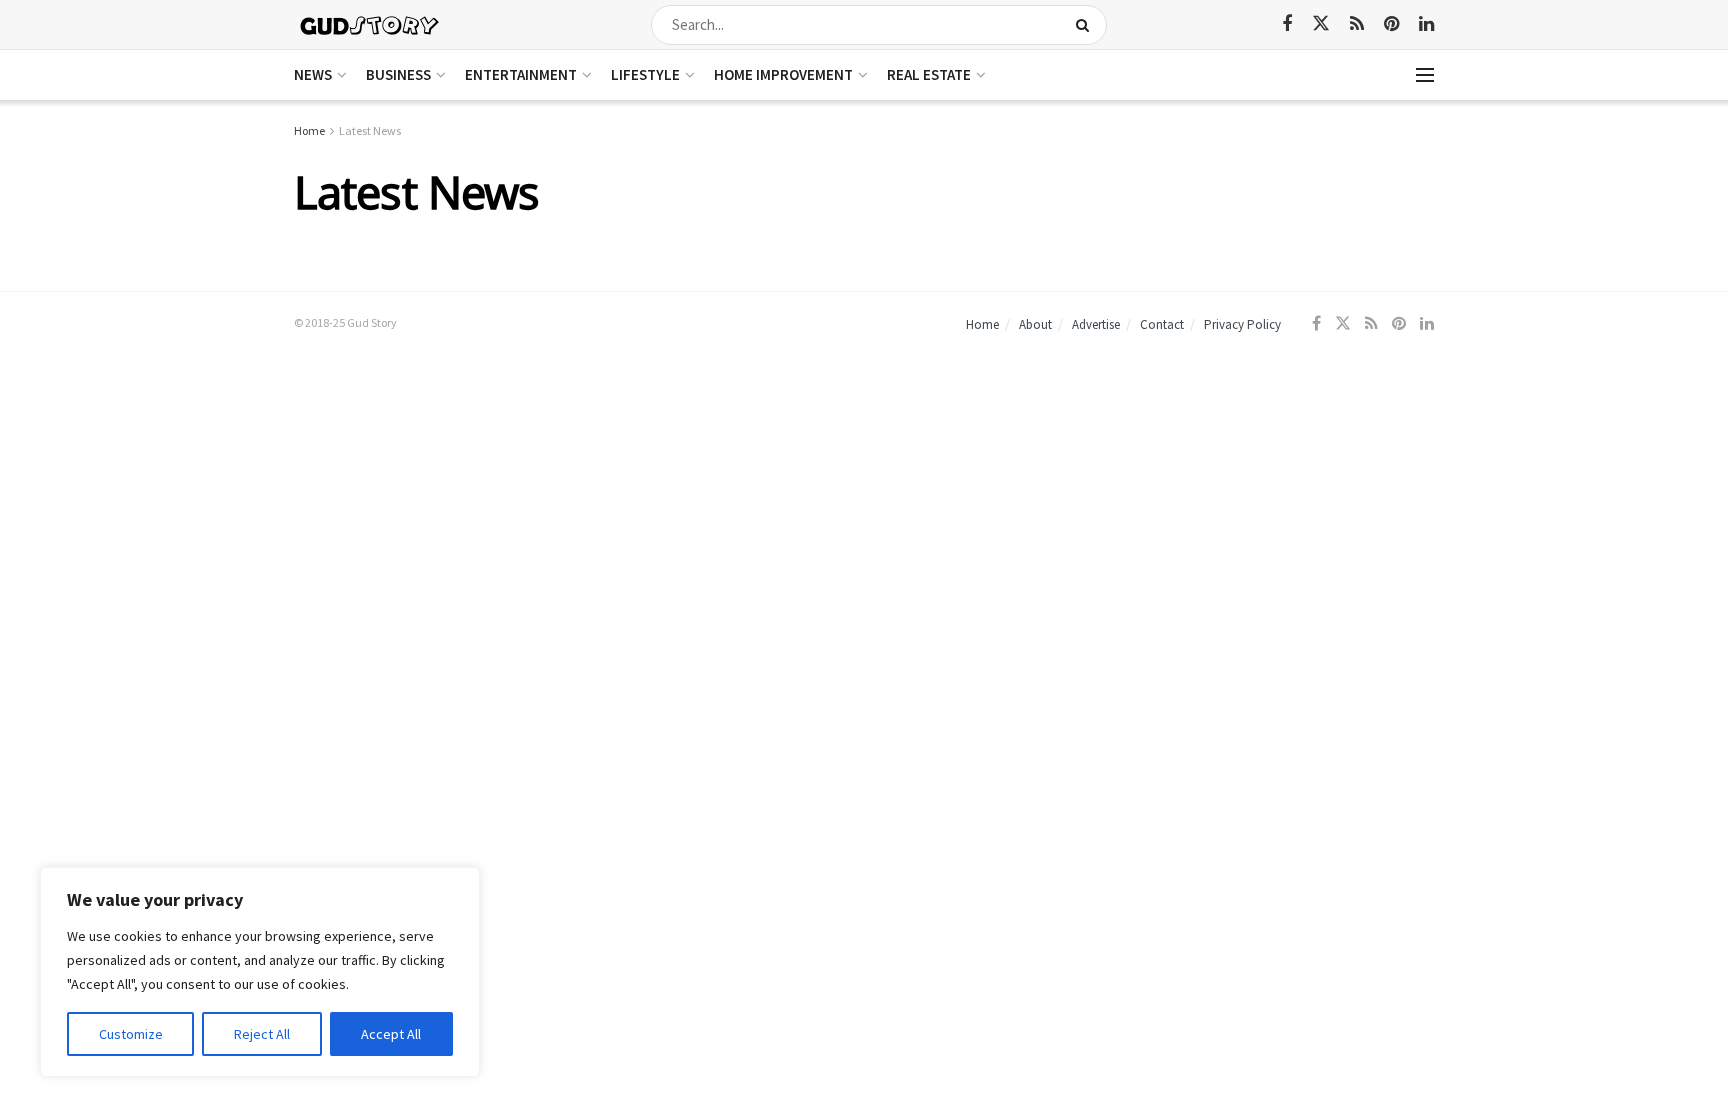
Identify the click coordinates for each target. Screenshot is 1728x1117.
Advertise (1096, 324)
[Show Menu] (1425, 75)
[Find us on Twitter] (1321, 24)
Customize (131, 1034)
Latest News (370, 130)
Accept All (391, 1034)
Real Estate (929, 74)
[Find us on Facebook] (1287, 24)
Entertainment (521, 74)
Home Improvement (783, 74)
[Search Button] (1086, 25)
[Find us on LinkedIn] (1426, 24)
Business (398, 74)
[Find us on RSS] (1357, 24)
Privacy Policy (1242, 324)
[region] (260, 972)
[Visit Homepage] (370, 24)
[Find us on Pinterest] (1391, 24)
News (313, 74)
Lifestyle (645, 74)
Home (309, 130)
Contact (1162, 324)
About (1035, 324)
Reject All (262, 1034)
